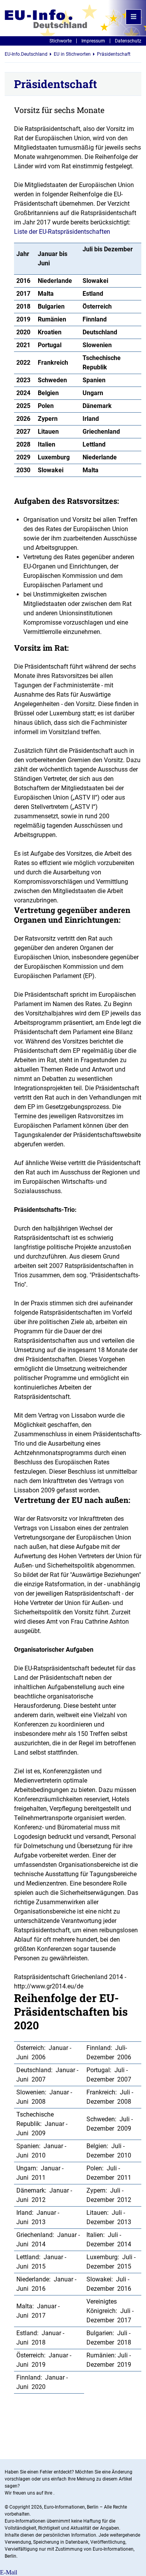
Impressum (93, 41)
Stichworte (61, 41)
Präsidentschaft (114, 54)
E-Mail (9, 2572)
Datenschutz (128, 41)
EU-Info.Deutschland (26, 54)
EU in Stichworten (72, 54)
